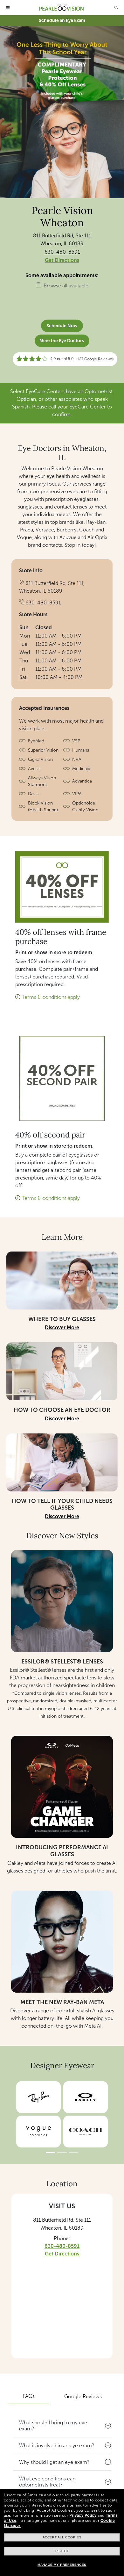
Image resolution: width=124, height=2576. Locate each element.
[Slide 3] (73, 2152)
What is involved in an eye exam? (57, 2446)
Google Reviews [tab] (83, 2396)
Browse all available (66, 286)
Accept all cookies (62, 2537)
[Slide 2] (62, 2152)
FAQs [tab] (29, 2396)
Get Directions (62, 260)
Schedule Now (62, 326)
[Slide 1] (51, 2152)
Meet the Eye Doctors (62, 341)
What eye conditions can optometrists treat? (47, 2482)
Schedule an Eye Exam (62, 21)
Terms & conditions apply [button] (51, 997)
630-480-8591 (62, 252)
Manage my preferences (62, 2565)
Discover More (62, 1328)
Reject (62, 2551)
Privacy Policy (83, 2515)
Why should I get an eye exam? (54, 2462)
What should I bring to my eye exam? (53, 2426)
